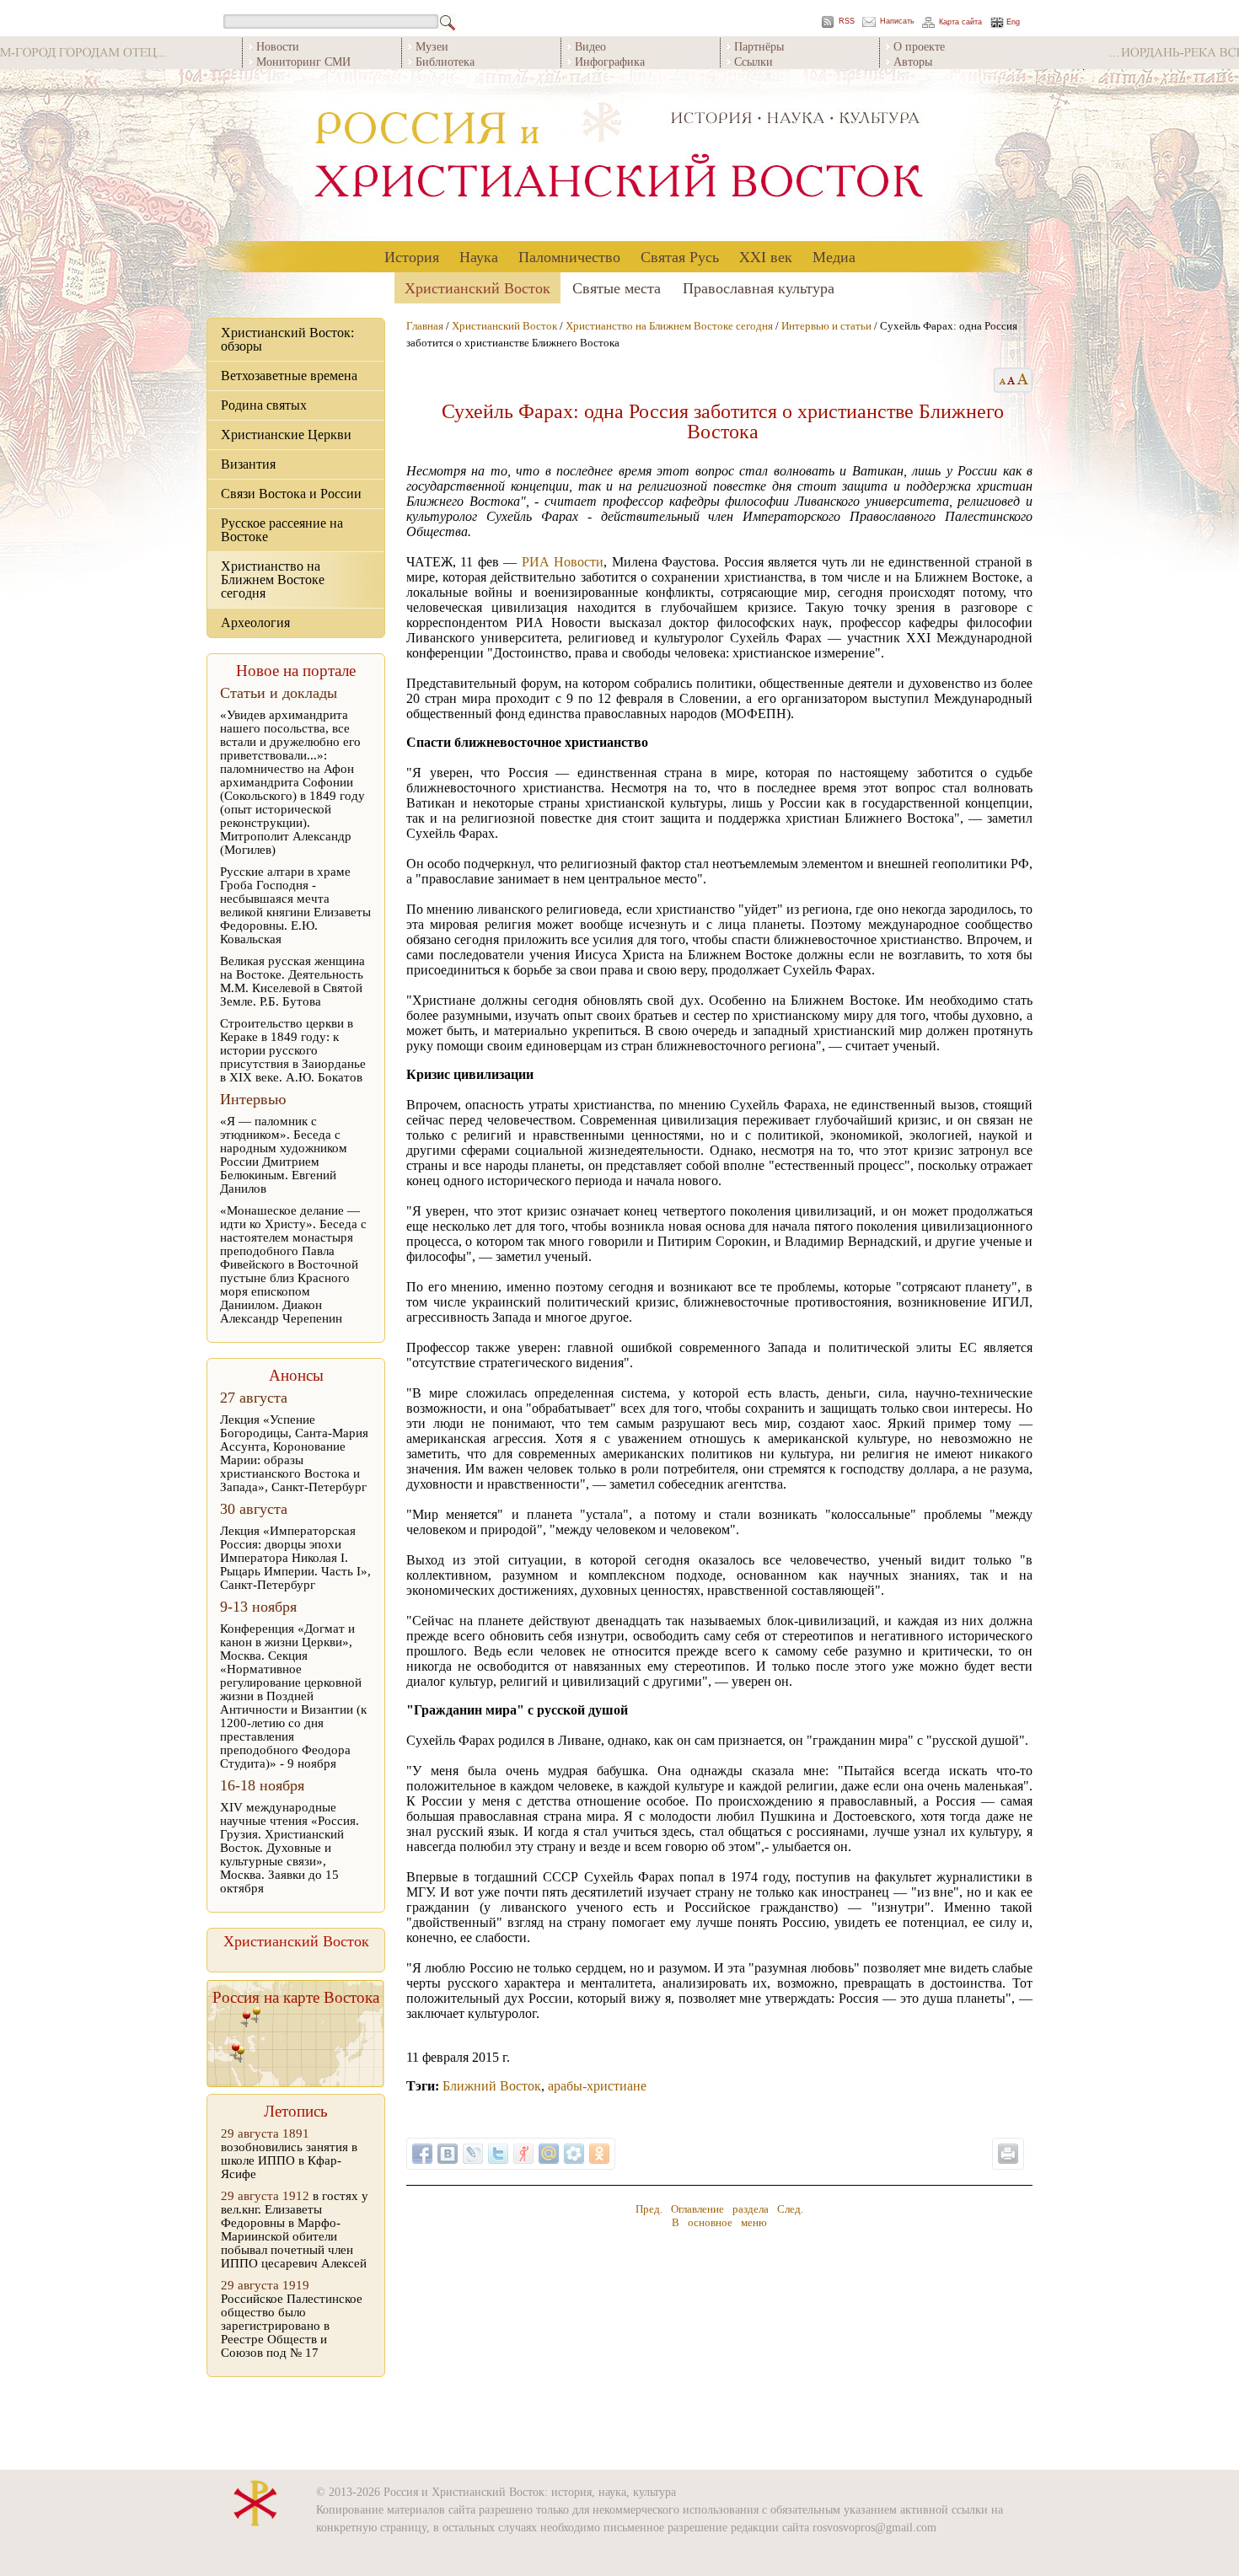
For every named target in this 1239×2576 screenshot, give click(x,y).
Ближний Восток (492, 2086)
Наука (479, 256)
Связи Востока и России (291, 494)
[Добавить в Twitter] (498, 2154)
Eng (1013, 22)
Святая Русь (680, 256)
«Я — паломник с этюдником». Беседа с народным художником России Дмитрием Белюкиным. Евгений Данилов (284, 1155)
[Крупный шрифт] (1012, 380)
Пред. (649, 2209)
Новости (278, 46)
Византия (248, 464)
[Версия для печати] (1008, 2154)
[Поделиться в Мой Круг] (574, 2154)
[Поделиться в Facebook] (422, 2154)
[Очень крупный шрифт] (1024, 380)
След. (790, 2209)
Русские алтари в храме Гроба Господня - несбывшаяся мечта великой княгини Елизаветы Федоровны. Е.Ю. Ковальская (295, 905)
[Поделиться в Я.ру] (523, 2154)
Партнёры (759, 46)
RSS (847, 21)
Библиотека (445, 61)
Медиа (834, 256)
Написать (897, 21)
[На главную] (619, 156)
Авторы (913, 61)
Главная (425, 326)
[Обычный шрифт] (1000, 380)
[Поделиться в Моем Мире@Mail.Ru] (549, 2154)
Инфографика (610, 61)
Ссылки (754, 61)
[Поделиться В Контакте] (448, 2154)
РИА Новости (563, 562)
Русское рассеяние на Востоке (282, 530)
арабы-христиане (597, 2086)
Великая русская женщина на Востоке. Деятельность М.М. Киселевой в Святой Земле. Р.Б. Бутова (292, 981)
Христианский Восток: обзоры (287, 339)
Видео (590, 46)
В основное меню (719, 2222)
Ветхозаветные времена (289, 376)
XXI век (766, 256)
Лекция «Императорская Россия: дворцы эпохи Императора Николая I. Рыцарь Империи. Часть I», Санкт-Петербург (295, 1558)
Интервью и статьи (826, 326)
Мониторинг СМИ (303, 61)
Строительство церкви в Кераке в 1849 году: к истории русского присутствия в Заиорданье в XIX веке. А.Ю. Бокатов (293, 1050)
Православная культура (759, 287)
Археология (255, 623)
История (412, 256)
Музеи (432, 46)
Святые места (617, 287)
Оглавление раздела (720, 2209)
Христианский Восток (477, 287)
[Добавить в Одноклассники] (599, 2154)
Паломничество (569, 256)
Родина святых (264, 405)
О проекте (919, 46)
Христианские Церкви (286, 435)
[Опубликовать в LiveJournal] (473, 2154)
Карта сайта (960, 22)
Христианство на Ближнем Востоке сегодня (273, 580)
